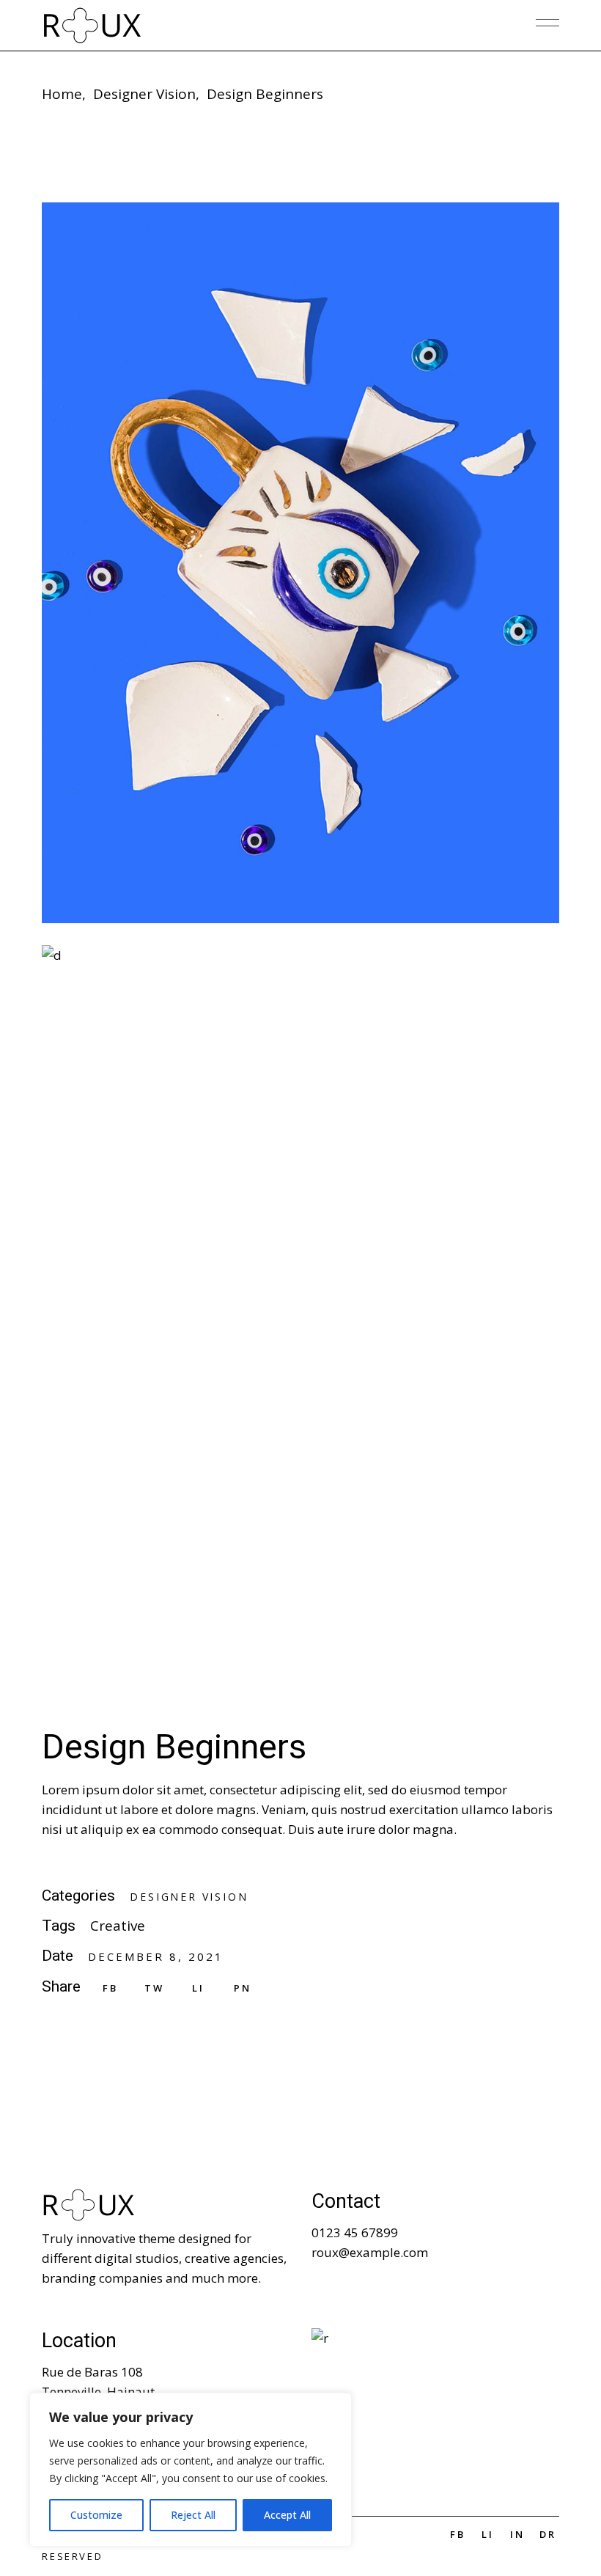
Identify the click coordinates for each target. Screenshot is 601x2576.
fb (458, 2534)
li (488, 2534)
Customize (96, 2515)
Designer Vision (189, 1897)
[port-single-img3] (300, 1306)
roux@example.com (370, 2252)
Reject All (193, 2515)
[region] (191, 2470)
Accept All (287, 2515)
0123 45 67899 (355, 2232)
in (517, 2534)
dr (548, 2534)
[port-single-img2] (300, 563)
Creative (118, 1926)
